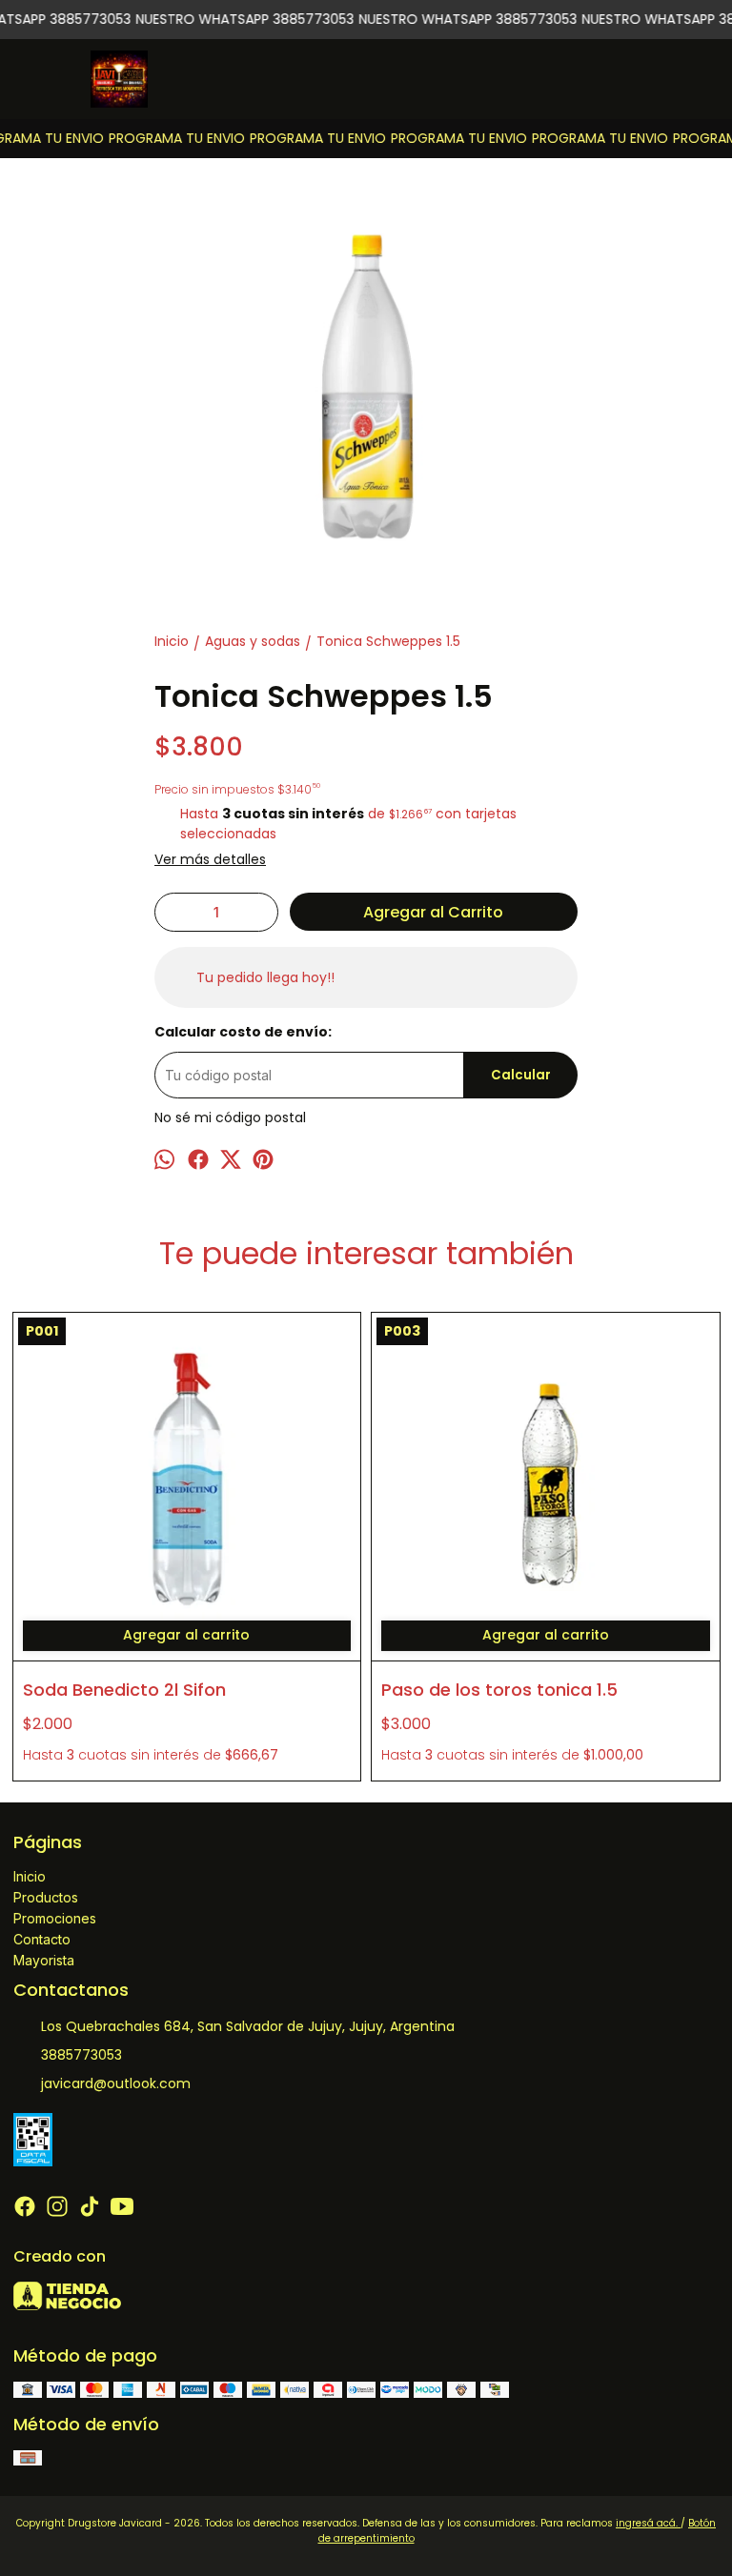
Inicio (30, 1876)
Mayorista (44, 1960)
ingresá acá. (648, 2523)
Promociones (55, 1918)
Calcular (521, 1075)
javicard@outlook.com (116, 2083)
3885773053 (81, 2055)
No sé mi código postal (230, 1117)
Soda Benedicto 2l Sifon (124, 1690)
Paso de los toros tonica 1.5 (499, 1690)
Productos (46, 1897)
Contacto (42, 1939)
